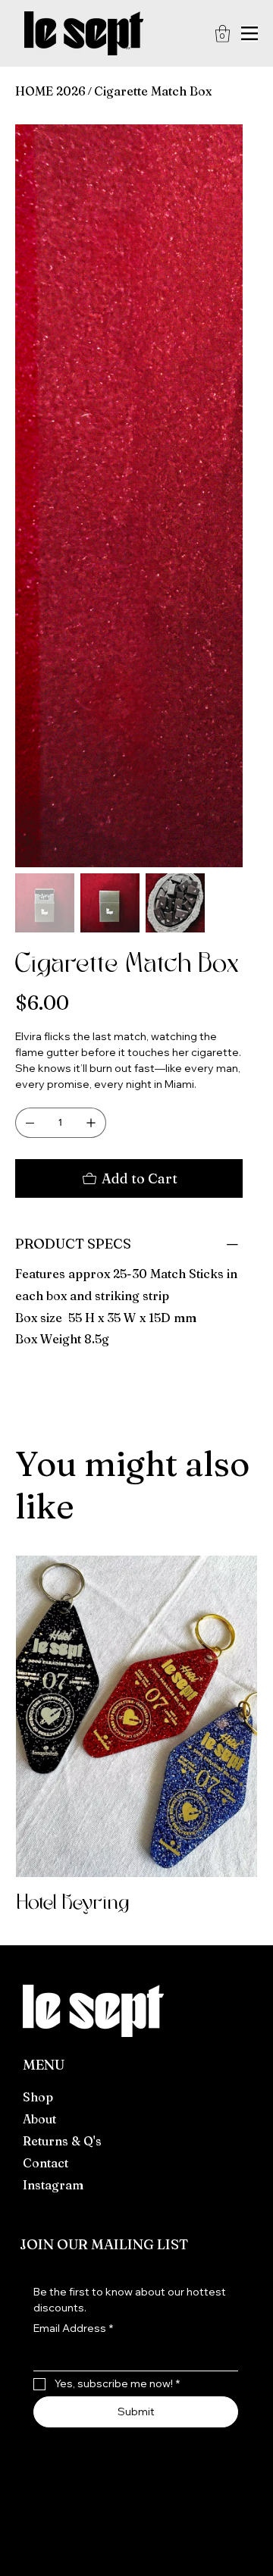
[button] (223, 34)
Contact (45, 1700)
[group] (136, 1274)
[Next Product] (239, 1253)
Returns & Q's (62, 1678)
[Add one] (91, 660)
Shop (38, 1634)
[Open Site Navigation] (249, 33)
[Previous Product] (34, 1253)
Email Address (73, 1866)
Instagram (53, 1722)
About (39, 1656)
